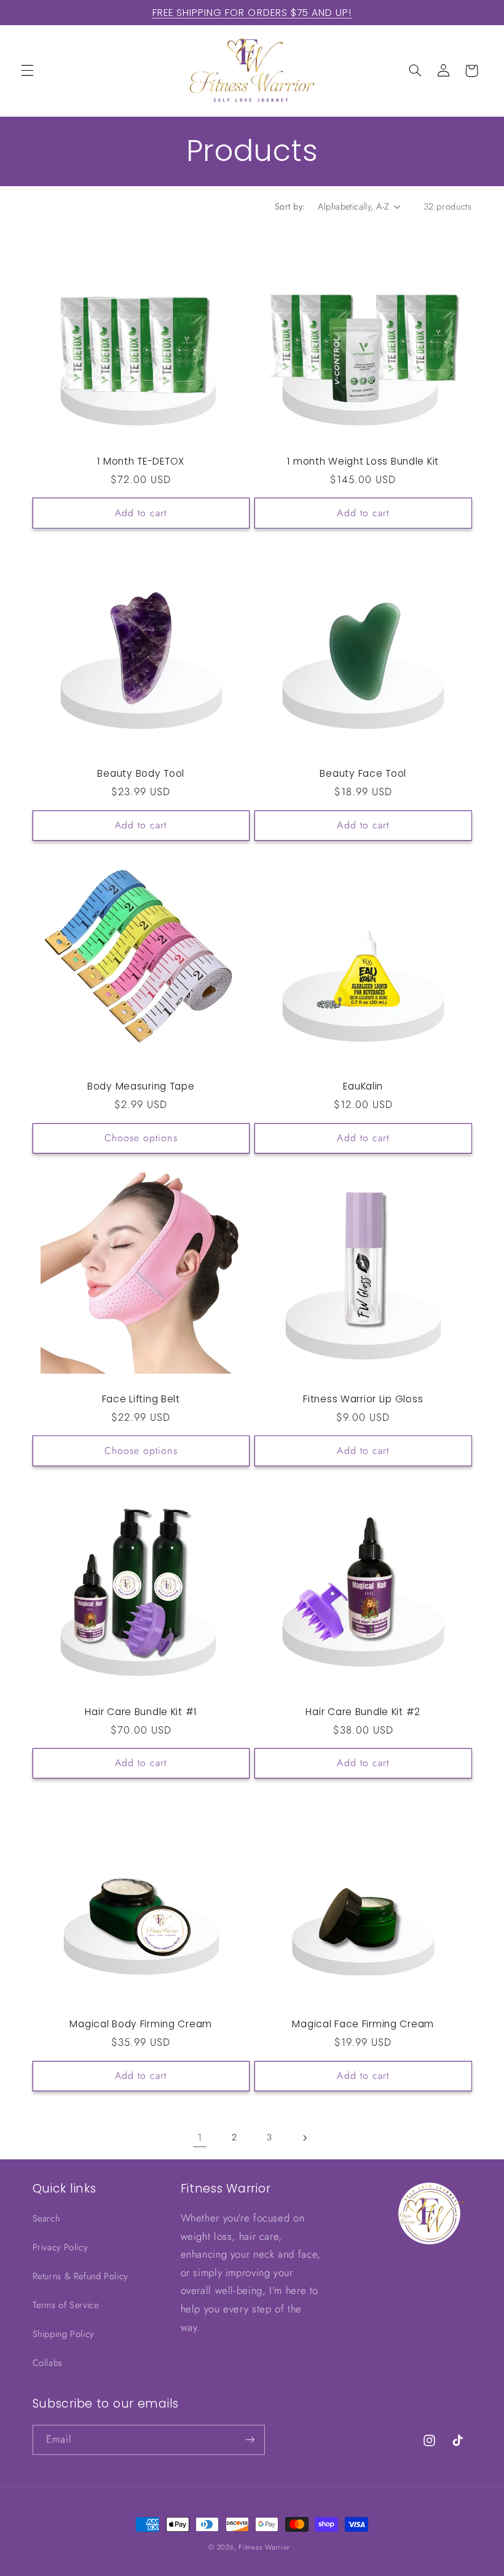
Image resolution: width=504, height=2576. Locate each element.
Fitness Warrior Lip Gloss (363, 1399)
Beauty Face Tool (363, 774)
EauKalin (363, 1086)
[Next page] (304, 2138)
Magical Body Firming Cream (141, 2024)
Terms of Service (66, 2305)
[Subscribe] (250, 2440)
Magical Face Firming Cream (363, 2024)
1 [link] (200, 2137)
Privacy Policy (60, 2247)
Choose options (141, 1138)
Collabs (48, 2363)
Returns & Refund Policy (81, 2276)
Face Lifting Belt (141, 1399)
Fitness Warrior (264, 2547)
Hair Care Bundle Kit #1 (141, 1712)
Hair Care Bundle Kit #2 (363, 1712)
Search (46, 2218)
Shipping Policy (63, 2334)
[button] (27, 71)
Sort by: (290, 206)
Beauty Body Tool (141, 774)
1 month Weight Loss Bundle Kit (363, 461)
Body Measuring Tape (141, 1086)
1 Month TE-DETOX (141, 461)
